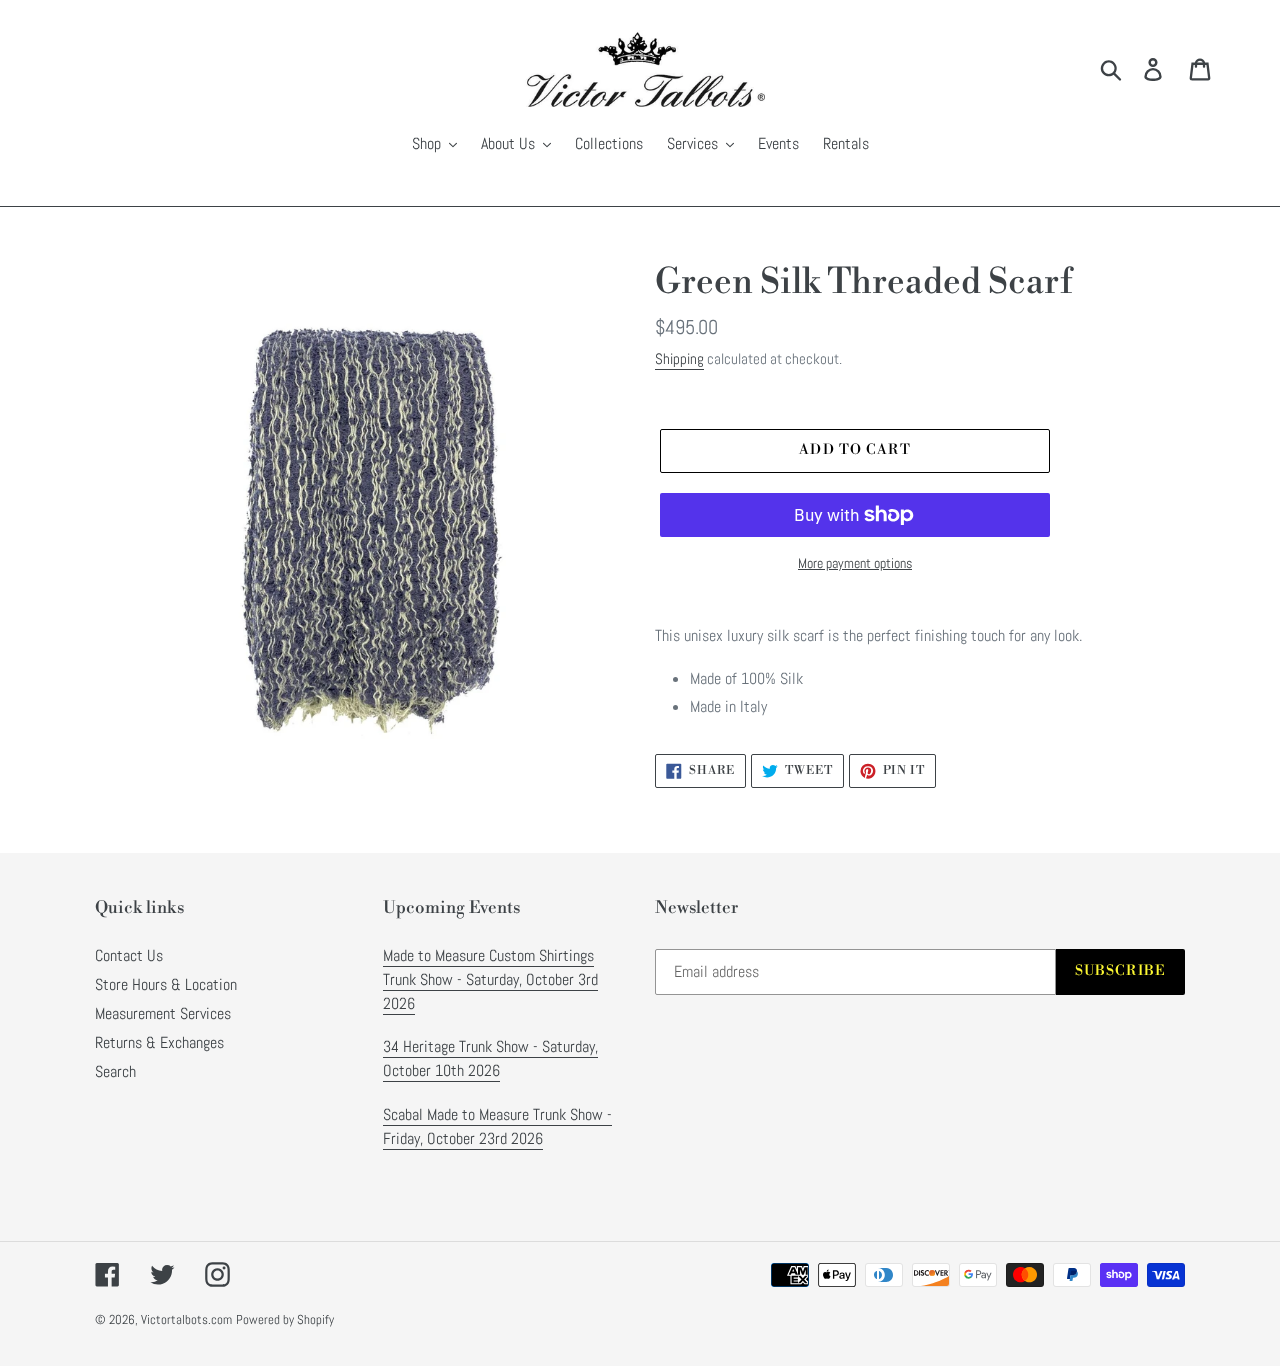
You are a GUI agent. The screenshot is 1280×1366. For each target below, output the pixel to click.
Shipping (679, 358)
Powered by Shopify (285, 1319)
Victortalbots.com (186, 1319)
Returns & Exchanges (159, 1042)
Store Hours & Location (166, 984)
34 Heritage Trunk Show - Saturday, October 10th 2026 (490, 1058)
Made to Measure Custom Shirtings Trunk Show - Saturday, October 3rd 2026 (490, 979)
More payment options (855, 563)
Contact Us (129, 955)
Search (115, 1071)
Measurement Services (163, 1013)
